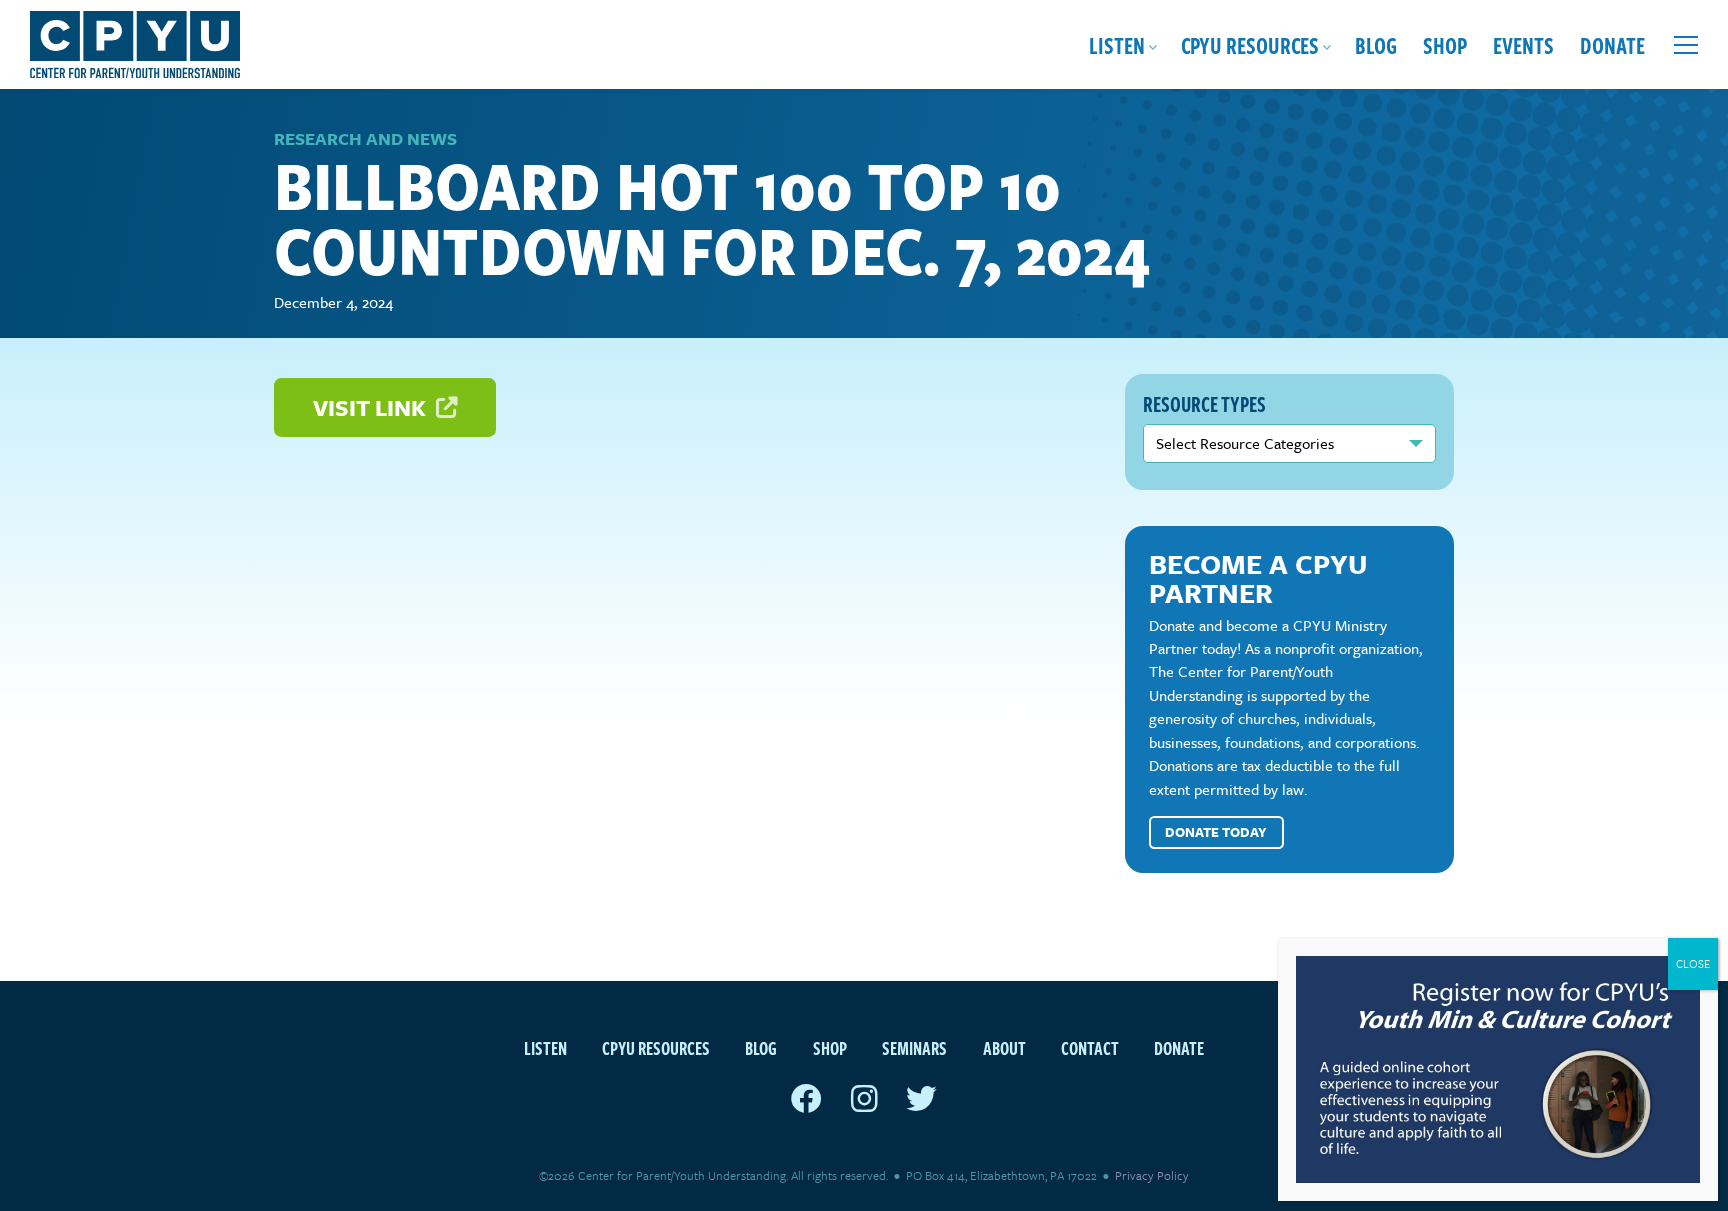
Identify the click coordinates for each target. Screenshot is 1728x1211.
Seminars (914, 1047)
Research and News (365, 138)
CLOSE (1693, 963)
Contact (1090, 1047)
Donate (1612, 44)
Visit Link (372, 407)
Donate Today (1216, 832)
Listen (1117, 44)
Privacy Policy (1152, 1175)
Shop (1445, 44)
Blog (1376, 44)
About (1004, 1047)
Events (1523, 44)
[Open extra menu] (1686, 45)
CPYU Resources (1250, 44)
